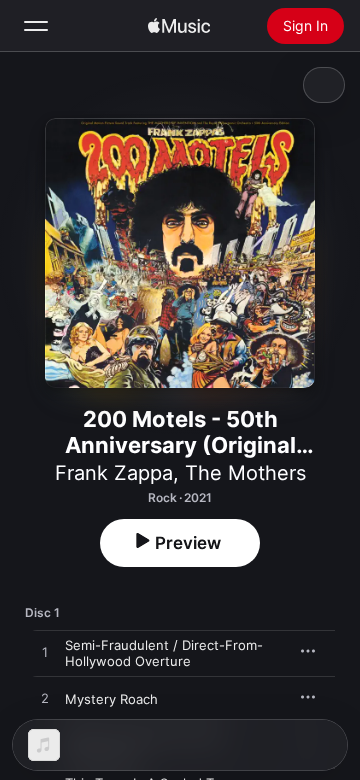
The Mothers (245, 473)
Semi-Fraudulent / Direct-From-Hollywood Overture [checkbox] (164, 653)
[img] (179, 26)
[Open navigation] (36, 26)
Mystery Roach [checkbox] (111, 699)
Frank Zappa (114, 473)
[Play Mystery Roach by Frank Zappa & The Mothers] (45, 699)
